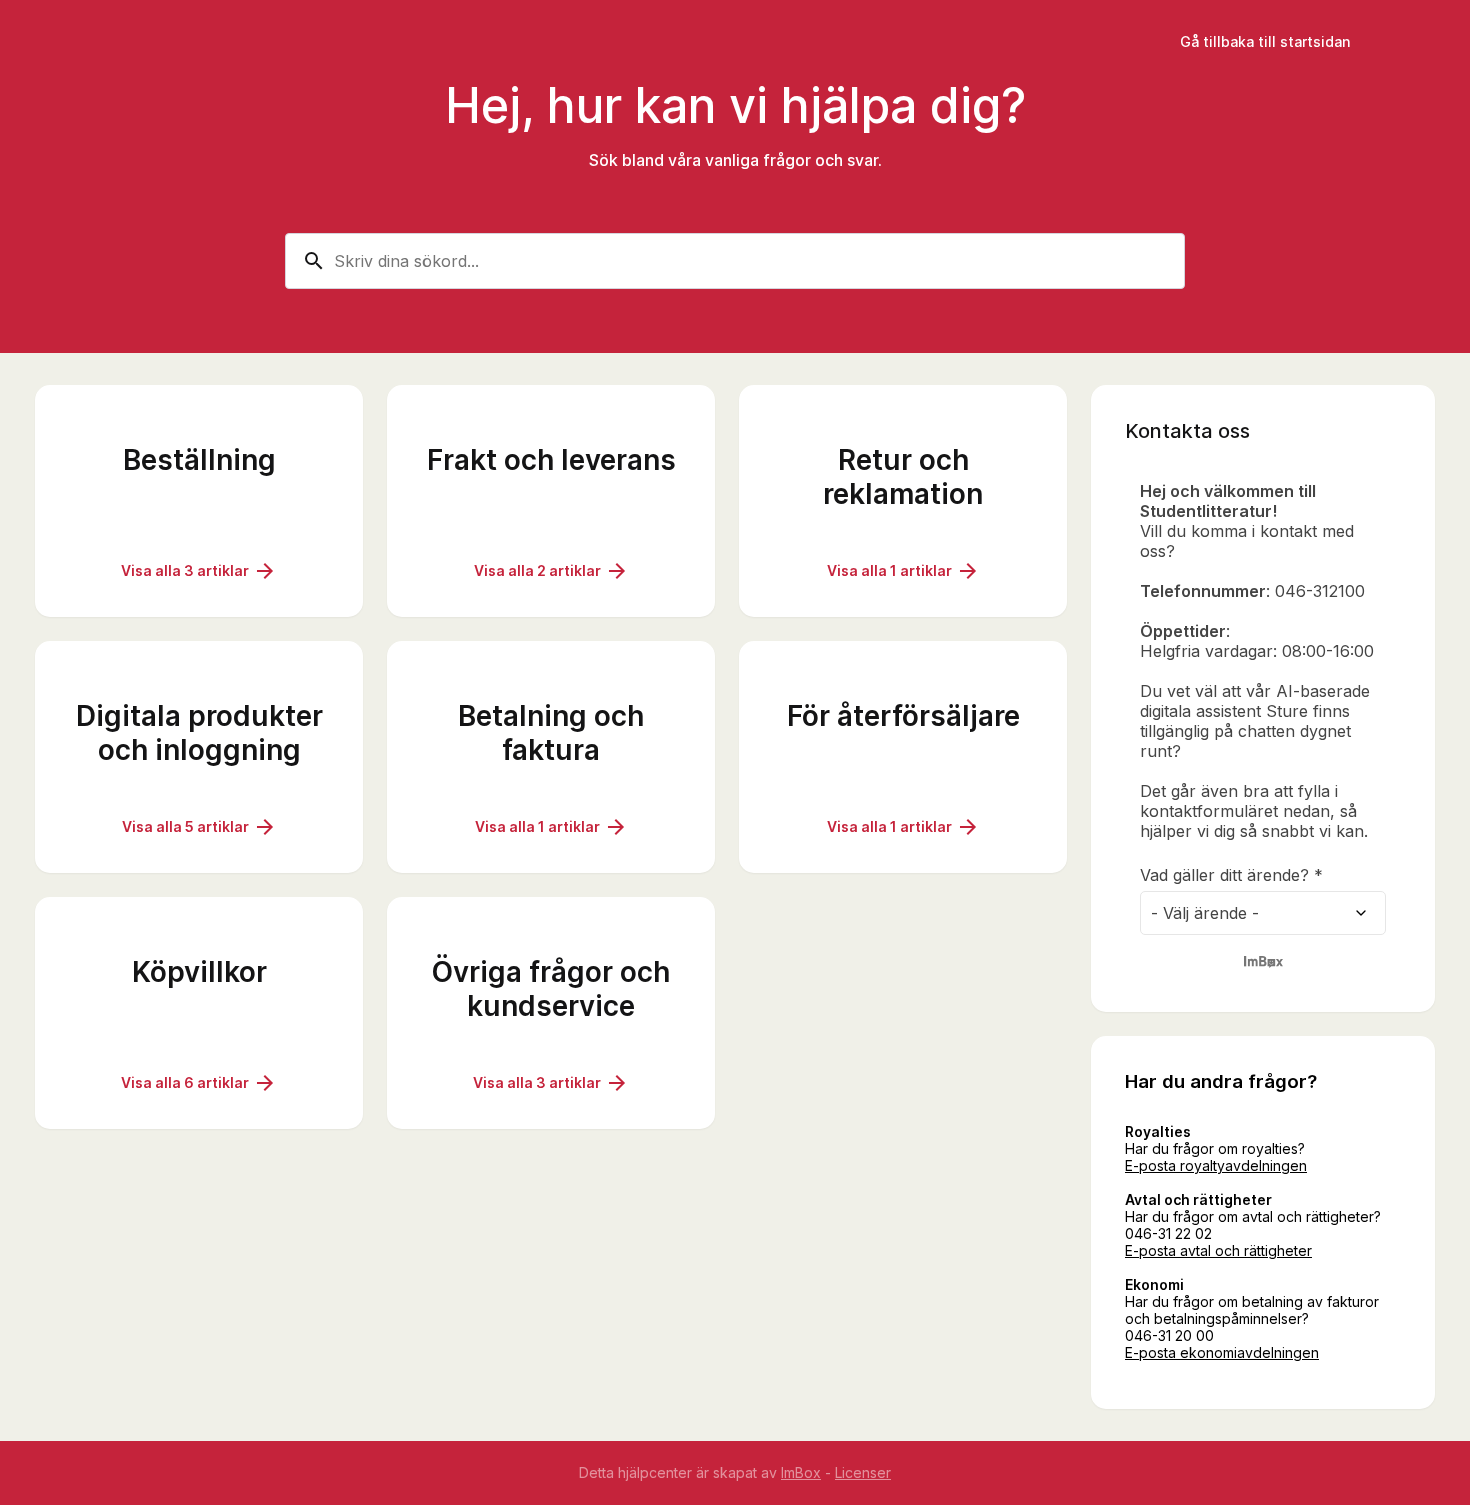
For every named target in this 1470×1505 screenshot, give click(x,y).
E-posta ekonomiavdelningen (1222, 1352)
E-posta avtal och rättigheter (1218, 1250)
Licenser (863, 1472)
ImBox (801, 1472)
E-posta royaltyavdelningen (1216, 1165)
